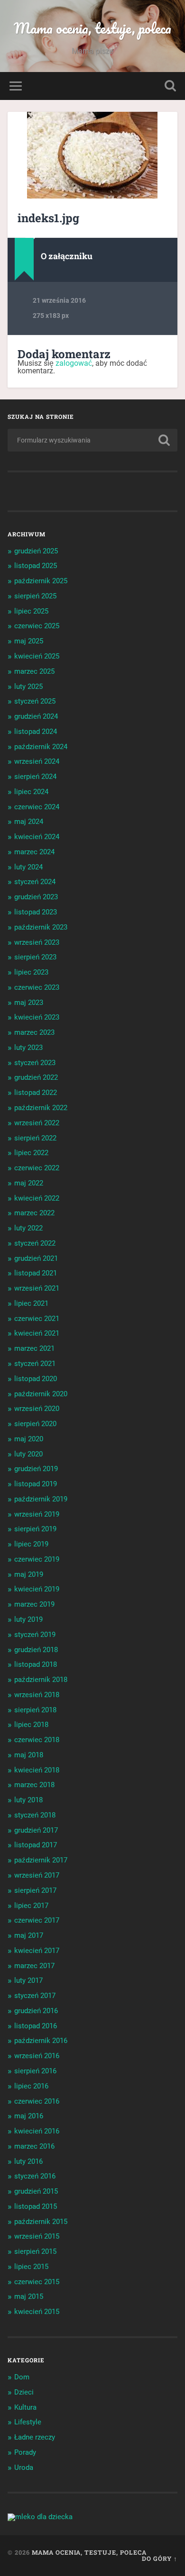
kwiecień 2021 (37, 1333)
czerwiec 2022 (37, 1168)
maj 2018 (29, 1755)
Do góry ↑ (160, 2558)
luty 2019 (28, 1619)
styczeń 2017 (35, 1996)
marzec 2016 (34, 2146)
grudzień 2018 (36, 1650)
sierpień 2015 (35, 2251)
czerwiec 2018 (37, 1740)
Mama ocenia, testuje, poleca (92, 28)
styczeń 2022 (35, 1243)
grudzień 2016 (36, 2011)
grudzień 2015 (36, 2191)
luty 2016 (28, 2161)
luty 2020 (28, 1454)
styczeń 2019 (35, 1635)
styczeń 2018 (35, 1815)
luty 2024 (28, 867)
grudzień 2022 (36, 1077)
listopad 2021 (36, 1273)
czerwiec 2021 (37, 1319)
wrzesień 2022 (37, 1123)
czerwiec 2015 (37, 2282)
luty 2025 (28, 687)
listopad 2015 (36, 2206)
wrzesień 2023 (37, 942)
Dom (22, 2377)
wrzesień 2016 (37, 2056)
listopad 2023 (36, 912)
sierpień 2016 (35, 2071)
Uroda (24, 2468)
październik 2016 (41, 2041)
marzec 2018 (34, 1785)
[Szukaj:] (93, 440)
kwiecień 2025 (37, 656)
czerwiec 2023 (37, 987)
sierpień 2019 (35, 1529)
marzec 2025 (34, 671)
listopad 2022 (36, 1093)
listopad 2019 (36, 1484)
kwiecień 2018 (37, 1770)
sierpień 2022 (35, 1138)
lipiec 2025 (31, 611)
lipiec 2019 (31, 1544)
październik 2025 (41, 581)
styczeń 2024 (35, 882)
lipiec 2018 (31, 1725)
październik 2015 (41, 2222)
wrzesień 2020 (37, 1409)
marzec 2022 (34, 1213)
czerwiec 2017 (37, 1920)
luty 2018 (28, 1800)
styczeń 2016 (35, 2176)
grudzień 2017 (36, 1830)
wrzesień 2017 (37, 1875)
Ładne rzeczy (35, 2437)
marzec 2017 (34, 1966)
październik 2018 (41, 1680)
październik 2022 (41, 1108)
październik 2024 (41, 747)
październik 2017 (41, 1860)
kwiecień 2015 (37, 2312)
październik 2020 (41, 1394)
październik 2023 (41, 927)
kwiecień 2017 (37, 1951)
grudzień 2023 (36, 897)
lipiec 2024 (31, 792)
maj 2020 (29, 1439)
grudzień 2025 (36, 551)
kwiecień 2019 (37, 1589)
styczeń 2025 (35, 701)
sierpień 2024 (35, 777)
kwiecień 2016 (37, 2131)
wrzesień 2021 (37, 1288)
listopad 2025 (36, 566)
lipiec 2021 (31, 1303)
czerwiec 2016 (37, 2101)
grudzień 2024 (36, 716)
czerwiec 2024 (37, 807)
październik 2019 (41, 1499)
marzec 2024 (34, 852)
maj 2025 (29, 641)
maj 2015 (29, 2296)
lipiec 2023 (31, 972)
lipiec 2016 (31, 2086)
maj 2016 (29, 2116)
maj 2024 (29, 822)
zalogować (74, 363)
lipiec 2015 (31, 2267)
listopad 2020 (36, 1379)
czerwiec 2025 (37, 626)
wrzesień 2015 (37, 2236)
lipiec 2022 (31, 1153)
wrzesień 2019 (37, 1514)
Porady (25, 2452)
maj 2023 (29, 1003)
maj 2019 (29, 1574)
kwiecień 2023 (37, 1017)
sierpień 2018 (35, 1710)
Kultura (25, 2407)
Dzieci (24, 2392)
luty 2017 (28, 1980)
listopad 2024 (36, 732)
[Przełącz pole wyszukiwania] (170, 86)
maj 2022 (29, 1183)
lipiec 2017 (31, 1906)
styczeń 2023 (35, 1063)
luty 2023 (28, 1048)
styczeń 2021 (35, 1364)
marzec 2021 (34, 1348)
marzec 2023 (34, 1032)
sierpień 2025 (35, 596)
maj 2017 (29, 1935)
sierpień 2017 (35, 1890)
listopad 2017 (36, 1845)
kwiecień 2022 (37, 1198)
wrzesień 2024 (37, 761)
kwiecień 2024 (37, 837)
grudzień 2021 (36, 1258)
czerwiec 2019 (37, 1559)
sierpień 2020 (35, 1424)
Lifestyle (28, 2422)
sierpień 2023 (35, 957)
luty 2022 (28, 1228)
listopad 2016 (36, 2026)
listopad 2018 (36, 1664)
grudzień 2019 (36, 1469)
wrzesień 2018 (37, 1695)
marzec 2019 (34, 1604)
